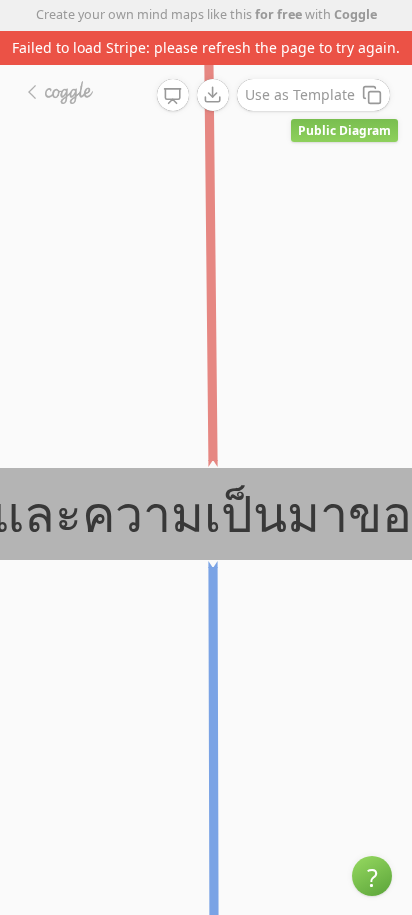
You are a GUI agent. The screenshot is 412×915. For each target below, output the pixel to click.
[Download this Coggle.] (213, 95)
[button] (372, 876)
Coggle (355, 14)
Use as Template (300, 94)
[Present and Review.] (173, 96)
